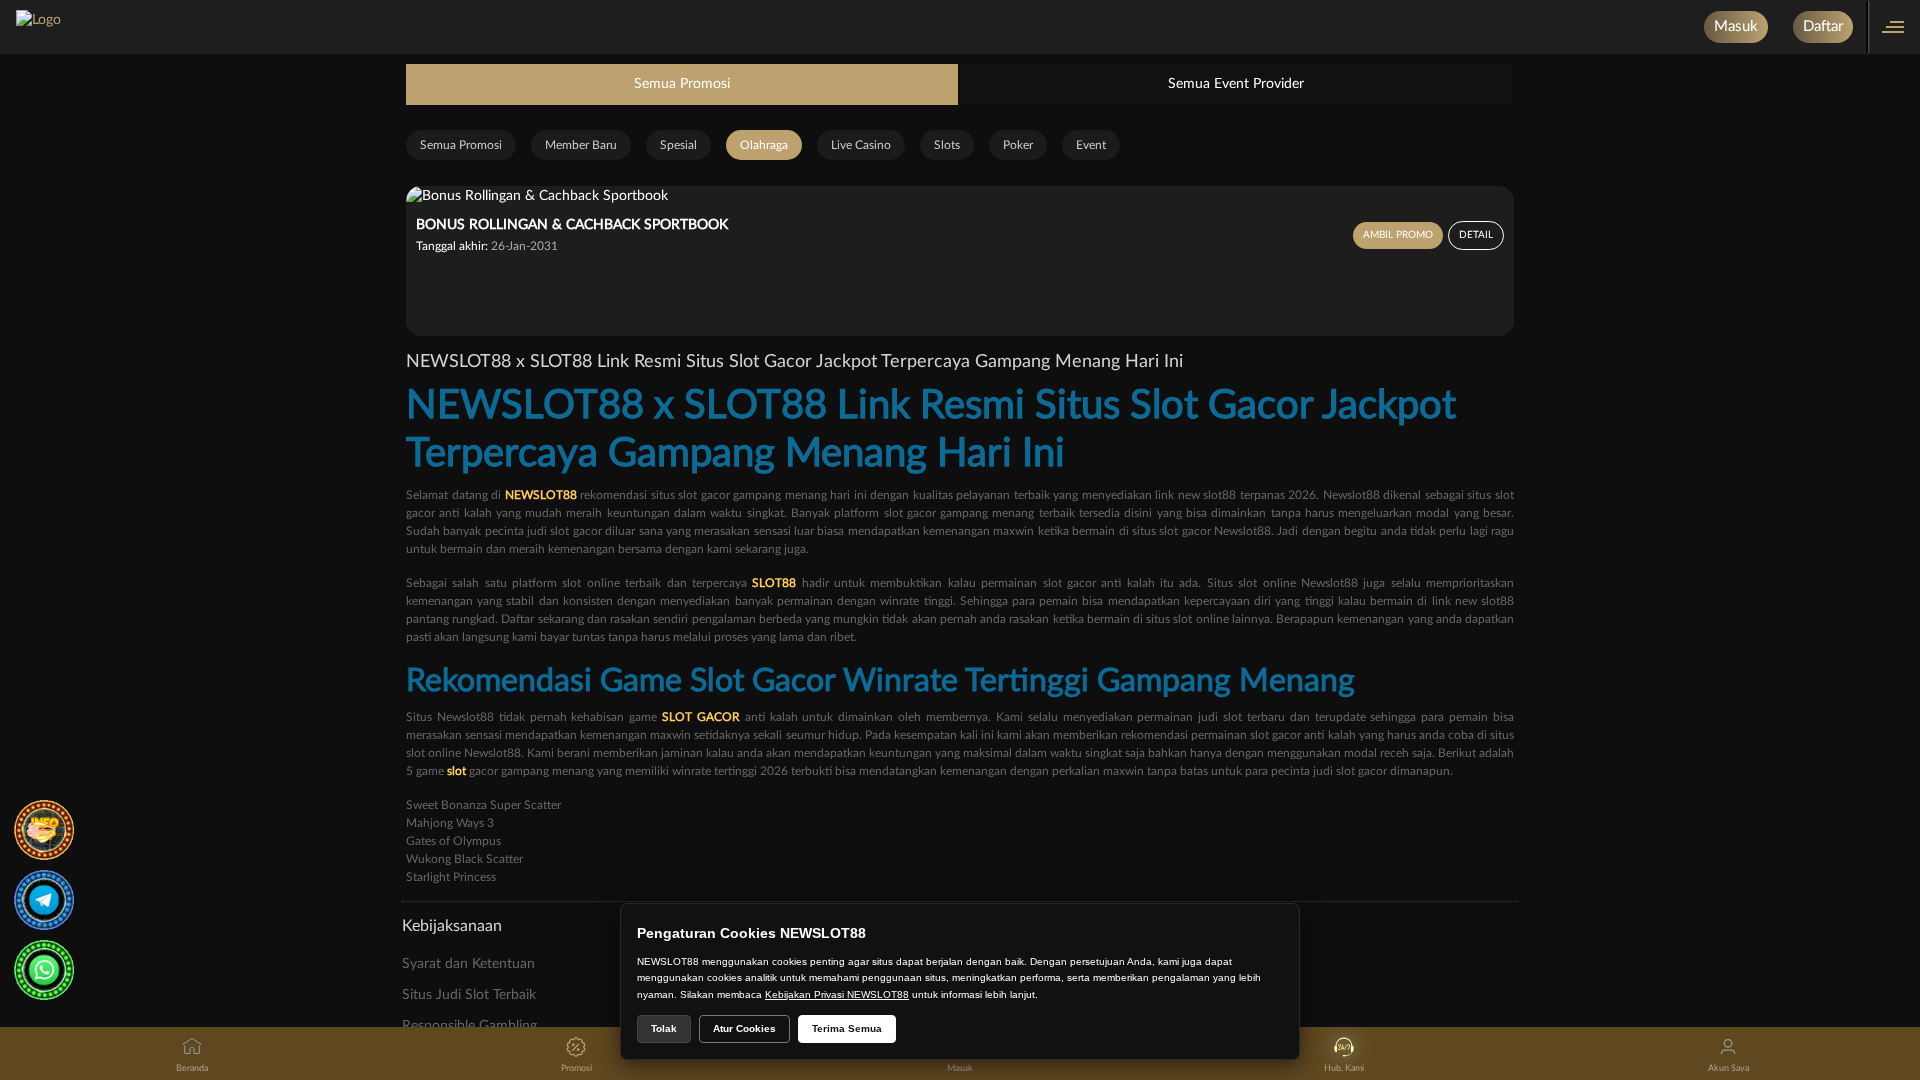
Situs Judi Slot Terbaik (469, 995)
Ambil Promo (1398, 235)
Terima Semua (847, 1028)
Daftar (1823, 26)
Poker (1018, 145)
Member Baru (581, 145)
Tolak (664, 1028)
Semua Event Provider (1236, 84)
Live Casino (861, 145)
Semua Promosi (682, 84)
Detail (1476, 235)
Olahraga (764, 145)
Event (1091, 145)
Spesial (678, 145)
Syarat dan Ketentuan (468, 964)
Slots (947, 145)
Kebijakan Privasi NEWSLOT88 (837, 994)
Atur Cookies (744, 1028)
